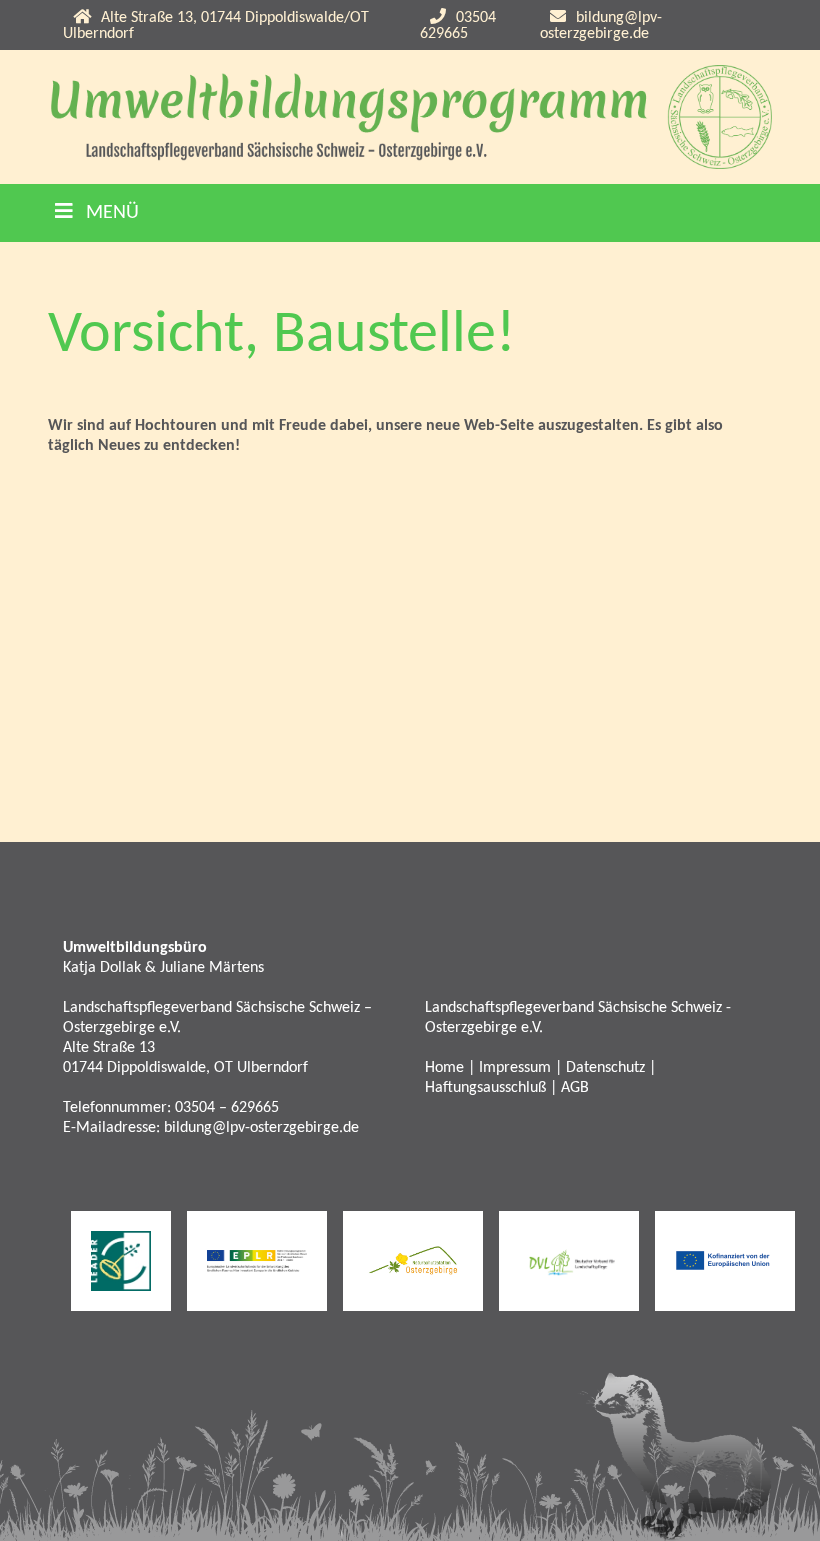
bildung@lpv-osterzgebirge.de (601, 26)
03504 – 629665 (227, 1108)
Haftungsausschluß (485, 1088)
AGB (575, 1088)
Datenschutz (605, 1068)
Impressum (515, 1068)
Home (444, 1068)
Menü (110, 213)
